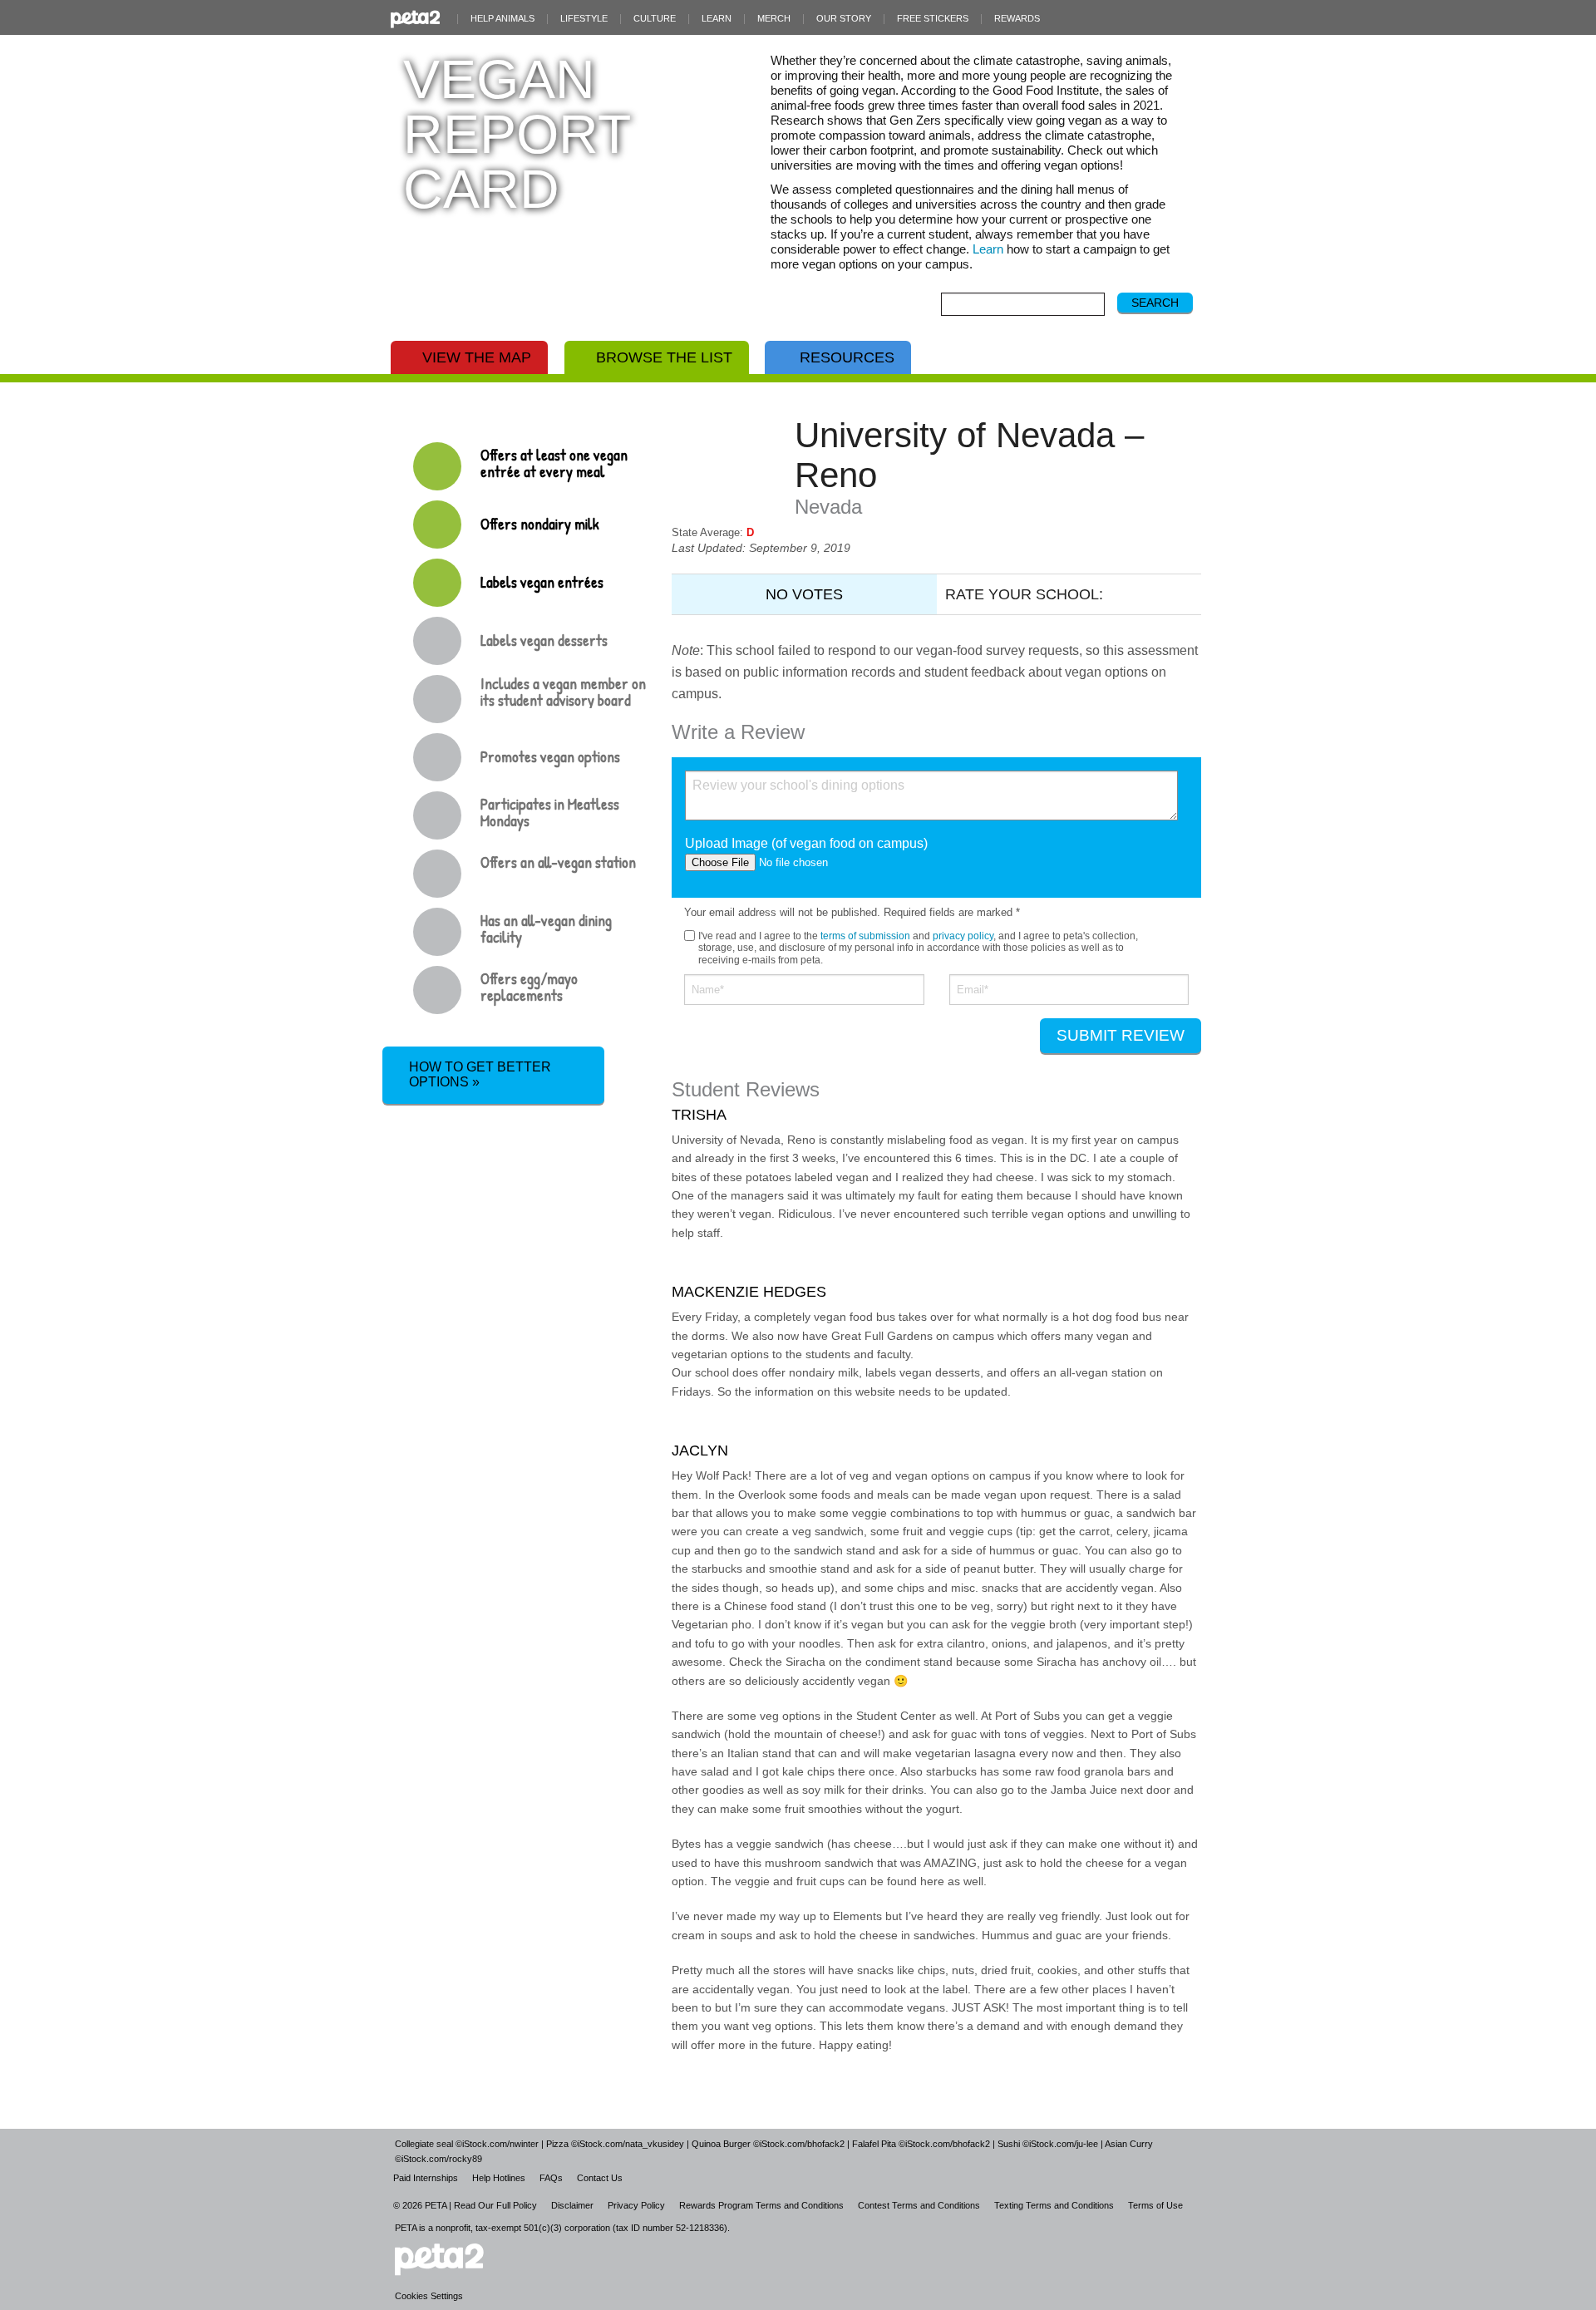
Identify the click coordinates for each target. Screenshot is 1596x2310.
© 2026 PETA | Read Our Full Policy (465, 2205)
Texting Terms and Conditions (1054, 2205)
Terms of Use (1155, 2205)
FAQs (551, 2178)
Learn (988, 249)
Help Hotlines (499, 2178)
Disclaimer (572, 2205)
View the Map (477, 357)
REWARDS (1017, 18)
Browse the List (664, 357)
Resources (847, 357)
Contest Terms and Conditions (919, 2205)
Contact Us (600, 2178)
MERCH (774, 18)
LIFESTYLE (584, 18)
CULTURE (655, 18)
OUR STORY (844, 18)
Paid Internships (426, 2178)
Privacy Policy (636, 2205)
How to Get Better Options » (480, 1074)
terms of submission (865, 936)
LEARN (717, 18)
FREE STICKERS (933, 18)
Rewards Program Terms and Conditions (761, 2205)
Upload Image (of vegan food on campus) (806, 843)
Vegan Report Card (517, 134)
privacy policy (963, 936)
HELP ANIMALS (502, 18)
